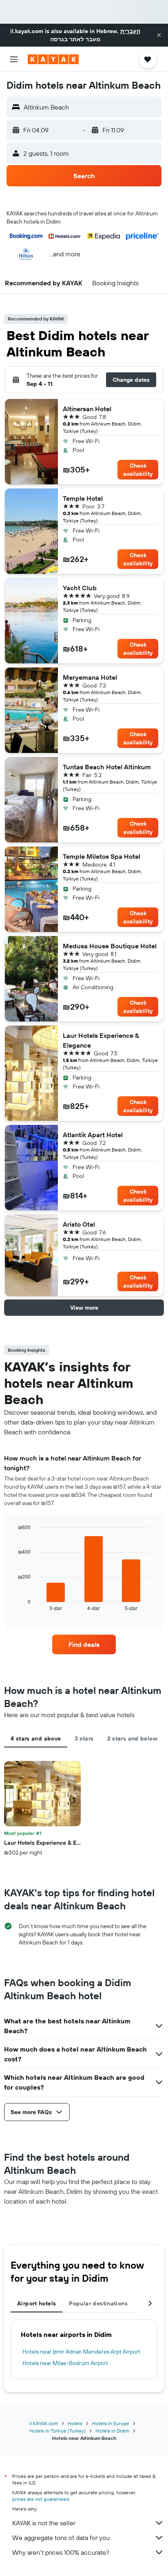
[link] (84, 1644)
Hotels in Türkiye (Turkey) (57, 2431)
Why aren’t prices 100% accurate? (61, 2552)
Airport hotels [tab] (36, 2303)
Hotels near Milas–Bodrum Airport (65, 2363)
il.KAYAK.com (44, 2423)
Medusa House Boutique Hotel (110, 946)
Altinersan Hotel (87, 409)
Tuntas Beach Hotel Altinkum (107, 767)
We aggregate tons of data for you (61, 2538)
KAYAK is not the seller (44, 2523)
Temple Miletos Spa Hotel (102, 856)
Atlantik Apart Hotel (93, 1135)
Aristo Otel (79, 1224)
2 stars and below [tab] (132, 1738)
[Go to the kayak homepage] (53, 59)
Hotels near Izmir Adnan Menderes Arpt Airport (81, 2352)
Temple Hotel (83, 498)
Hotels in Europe (111, 2423)
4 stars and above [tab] (36, 1738)
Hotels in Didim (112, 2431)
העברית (130, 31)
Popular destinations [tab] (98, 2303)
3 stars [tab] (84, 1738)
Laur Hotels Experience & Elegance (101, 1040)
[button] (159, 35)
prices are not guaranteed (41, 2499)
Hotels (75, 2423)
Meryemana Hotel (90, 677)
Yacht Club (80, 588)
